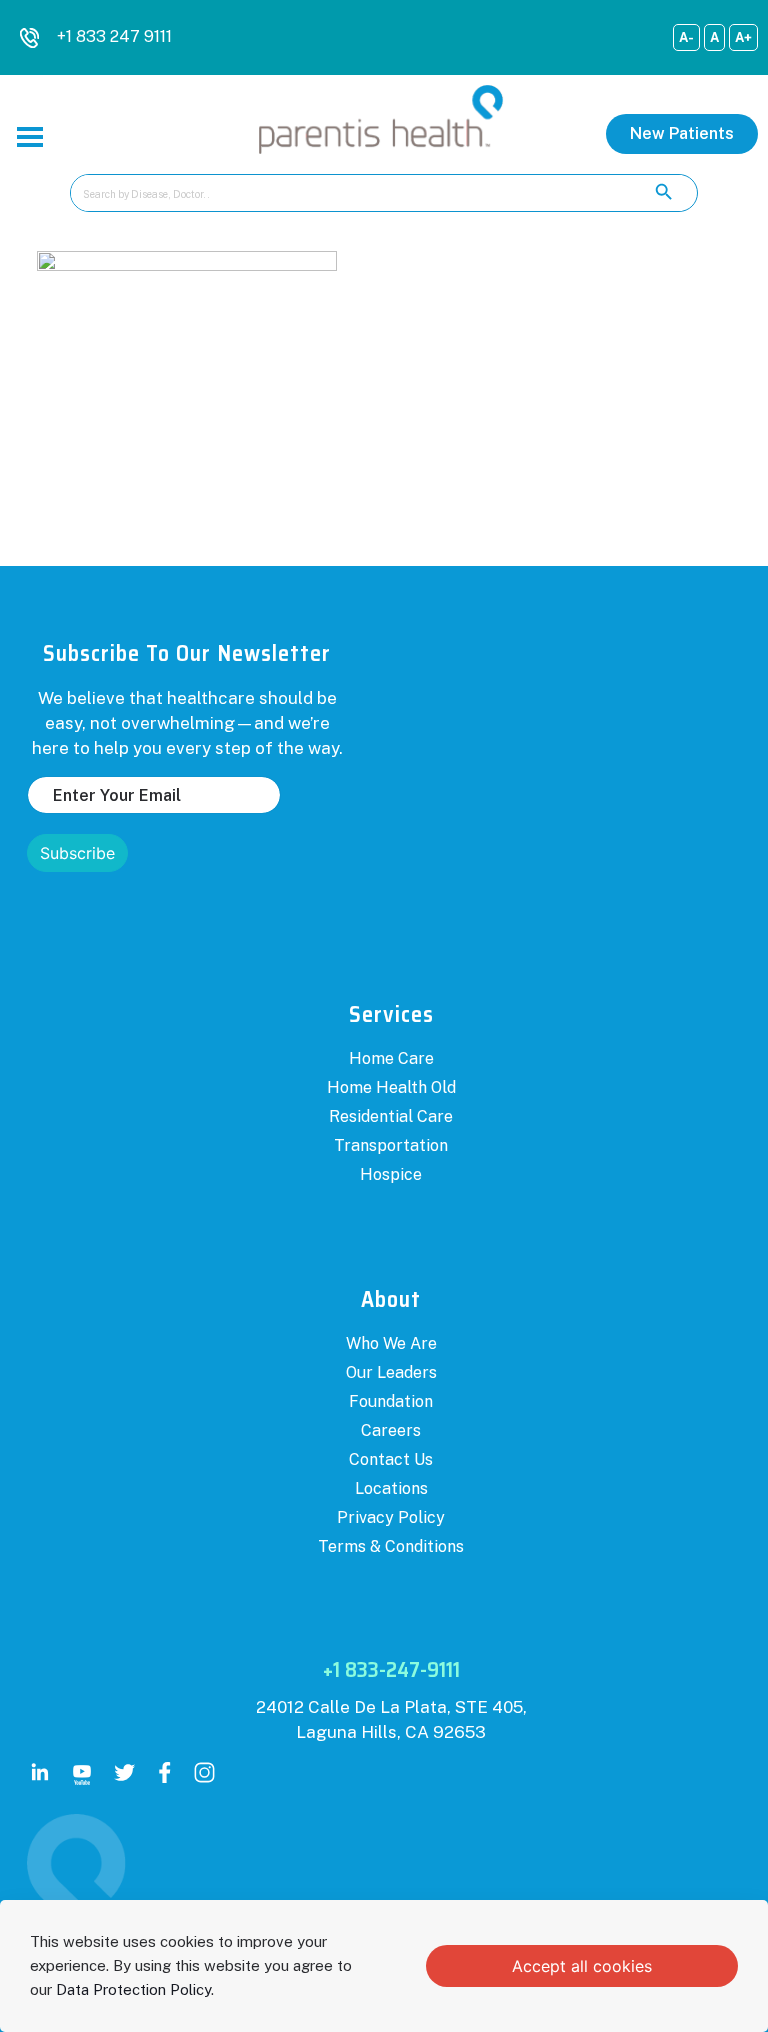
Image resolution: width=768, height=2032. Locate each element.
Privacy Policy (391, 1517)
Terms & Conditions (391, 1546)
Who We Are (391, 1343)
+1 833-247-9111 (391, 1669)
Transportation (391, 1145)
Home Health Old (391, 1087)
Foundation (391, 1401)
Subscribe (77, 853)
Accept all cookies (582, 1966)
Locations (391, 1488)
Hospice (391, 1174)
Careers (391, 1430)
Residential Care (391, 1116)
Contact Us (391, 1459)
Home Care (391, 1058)
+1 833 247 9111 (114, 36)
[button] (682, 134)
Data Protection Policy (133, 1989)
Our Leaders (391, 1372)
